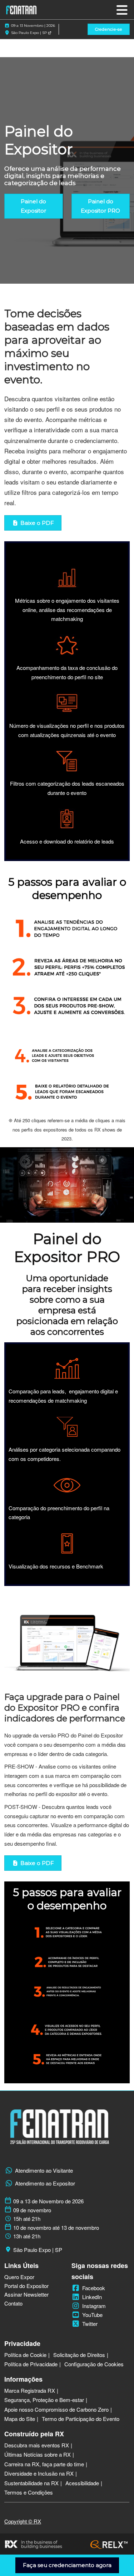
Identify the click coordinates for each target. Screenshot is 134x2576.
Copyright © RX (23, 2521)
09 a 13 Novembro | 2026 (33, 26)
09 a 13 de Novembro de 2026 (48, 2201)
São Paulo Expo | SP (29, 33)
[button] (109, 29)
